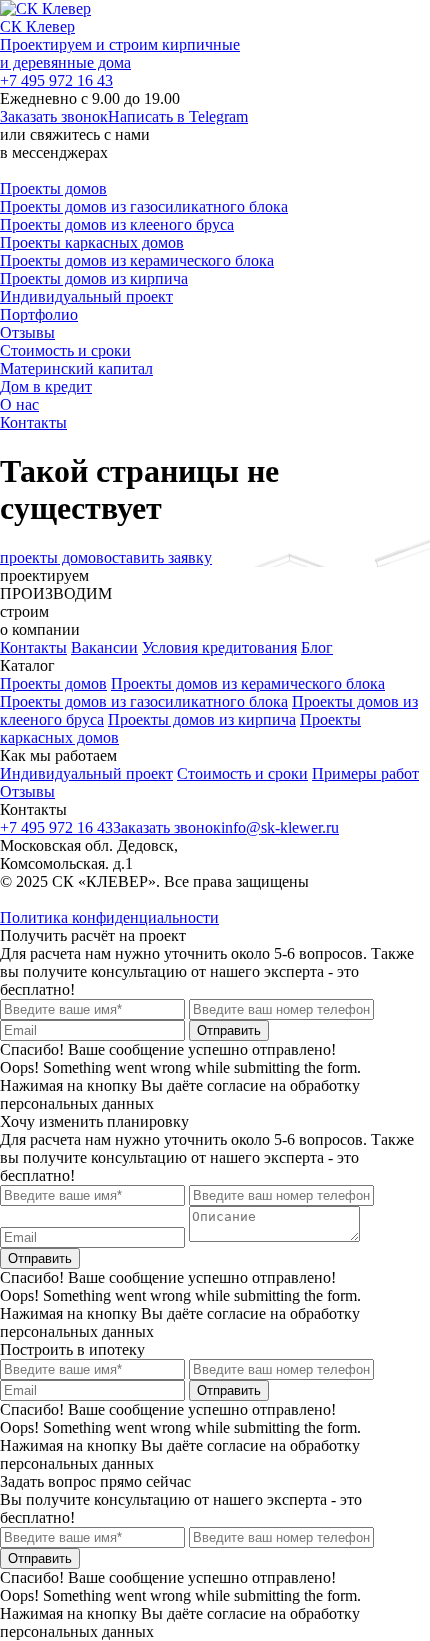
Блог (317, 647)
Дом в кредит (46, 386)
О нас (19, 404)
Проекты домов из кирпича (94, 278)
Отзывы (27, 332)
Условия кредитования (219, 647)
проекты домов (52, 557)
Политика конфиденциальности (109, 917)
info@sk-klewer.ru (280, 827)
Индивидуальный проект (86, 296)
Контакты (33, 422)
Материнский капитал (76, 368)
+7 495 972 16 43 (56, 80)
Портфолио (39, 314)
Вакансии (104, 647)
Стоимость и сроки (65, 350)
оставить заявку (158, 557)
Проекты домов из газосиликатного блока (144, 206)
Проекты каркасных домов (92, 242)
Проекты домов (53, 188)
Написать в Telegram (178, 116)
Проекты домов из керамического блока (137, 260)
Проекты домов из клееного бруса (117, 224)
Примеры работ (365, 773)
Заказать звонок (54, 116)
